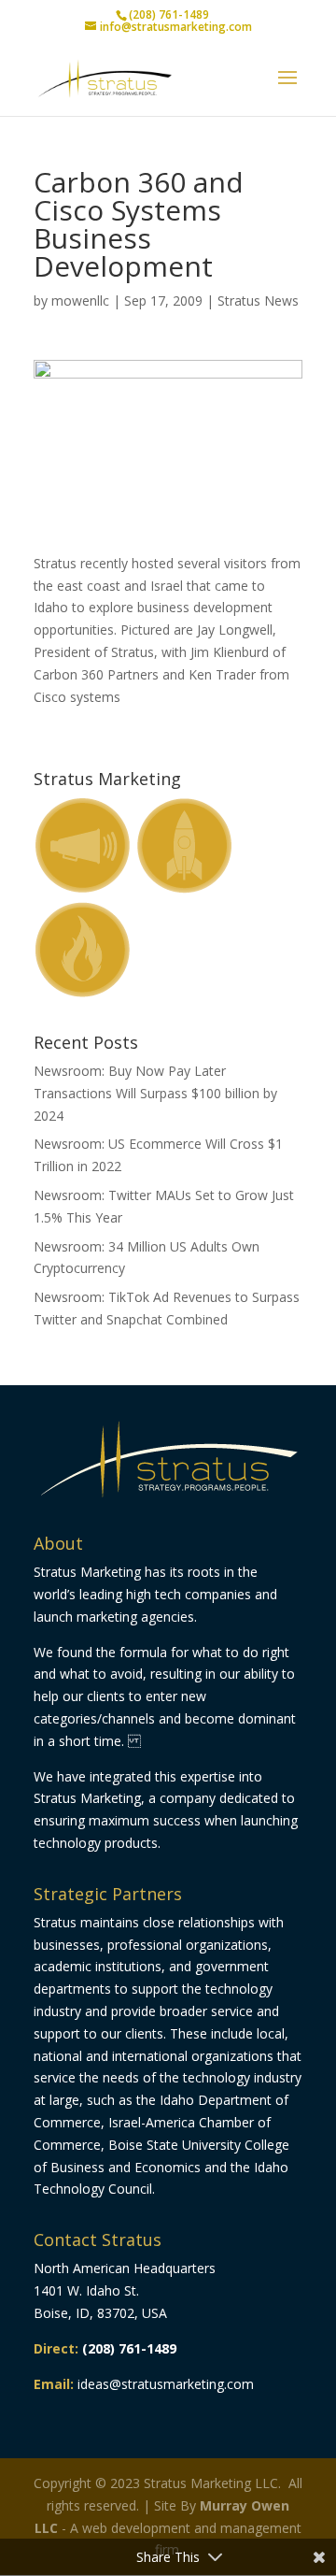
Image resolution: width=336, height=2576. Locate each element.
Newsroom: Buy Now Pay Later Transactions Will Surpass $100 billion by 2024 (155, 1093)
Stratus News (258, 301)
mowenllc (80, 301)
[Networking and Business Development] (168, 528)
